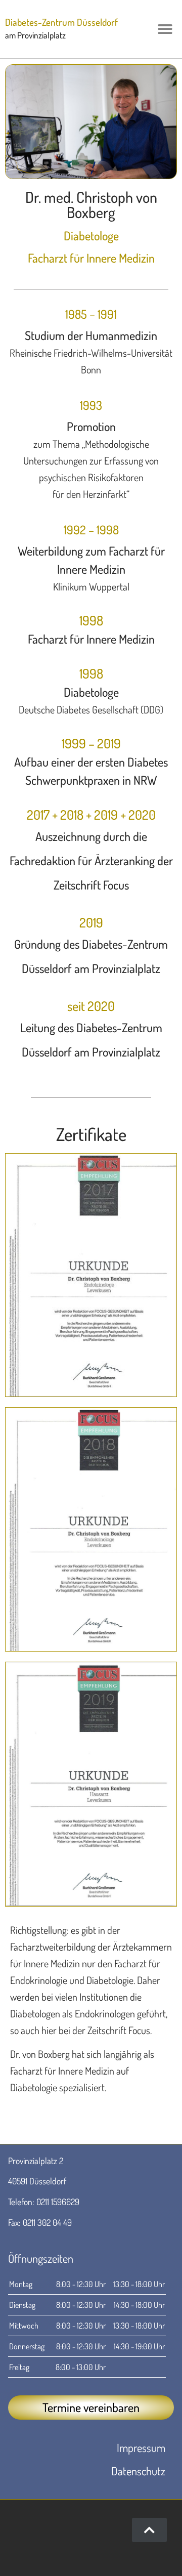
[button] (166, 29)
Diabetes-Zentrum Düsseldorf (61, 22)
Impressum (141, 2447)
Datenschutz (138, 2471)
